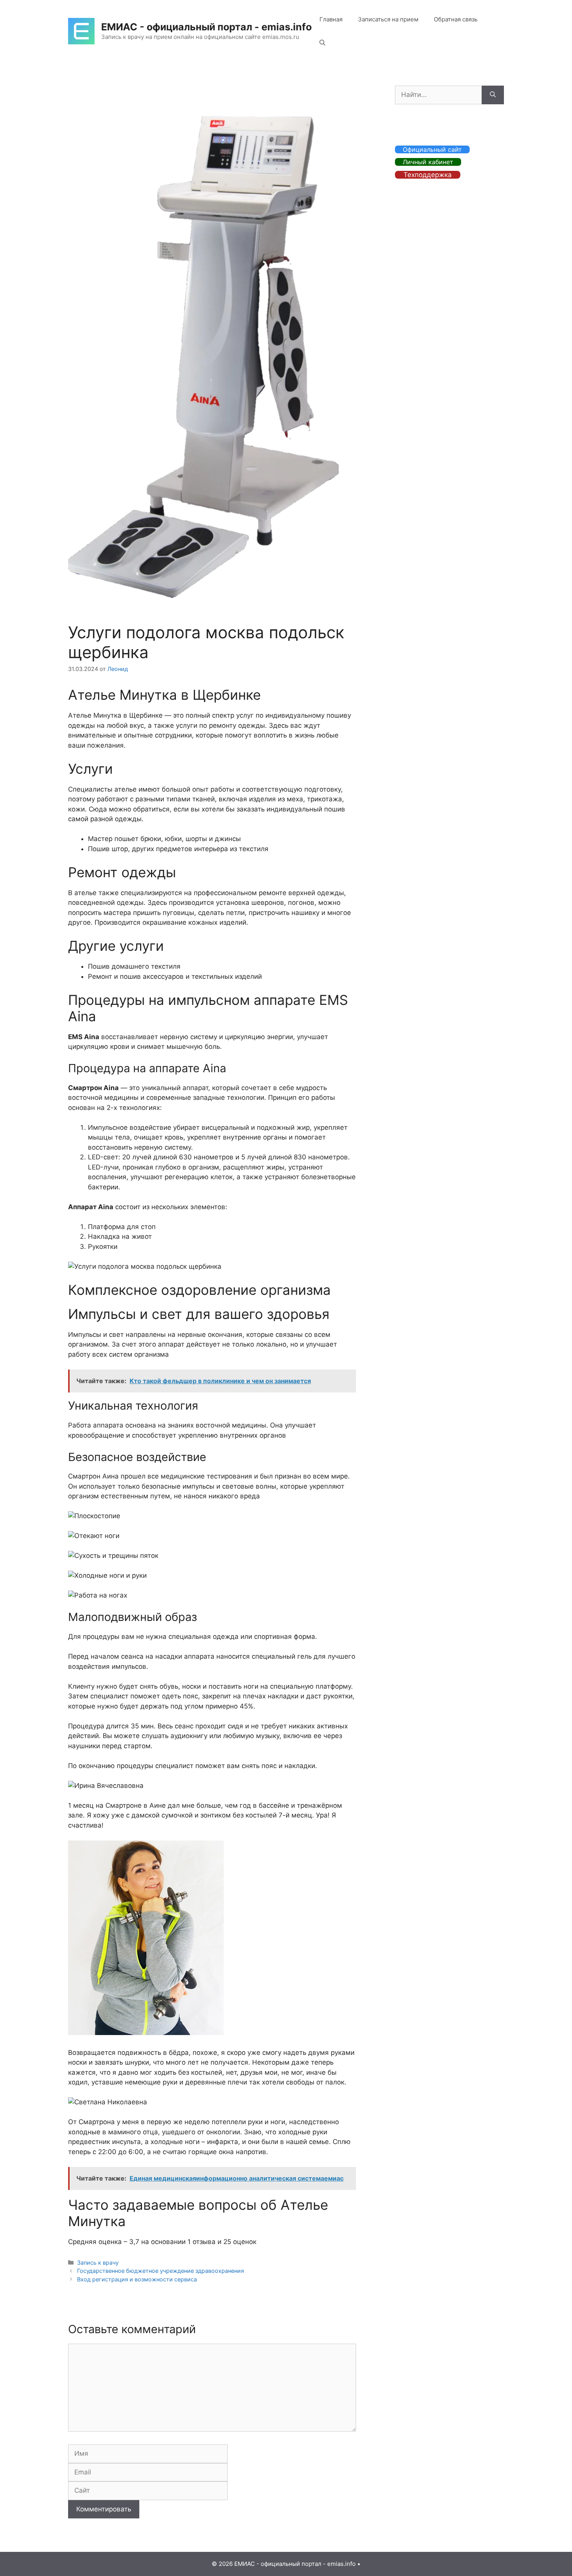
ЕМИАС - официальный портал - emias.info (206, 27)
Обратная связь (456, 19)
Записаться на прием (388, 19)
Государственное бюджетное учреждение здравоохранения (161, 2271)
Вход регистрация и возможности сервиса (137, 2279)
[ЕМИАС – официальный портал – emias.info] (81, 31)
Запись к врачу (98, 2263)
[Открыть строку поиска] (322, 43)
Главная (331, 19)
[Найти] (493, 95)
